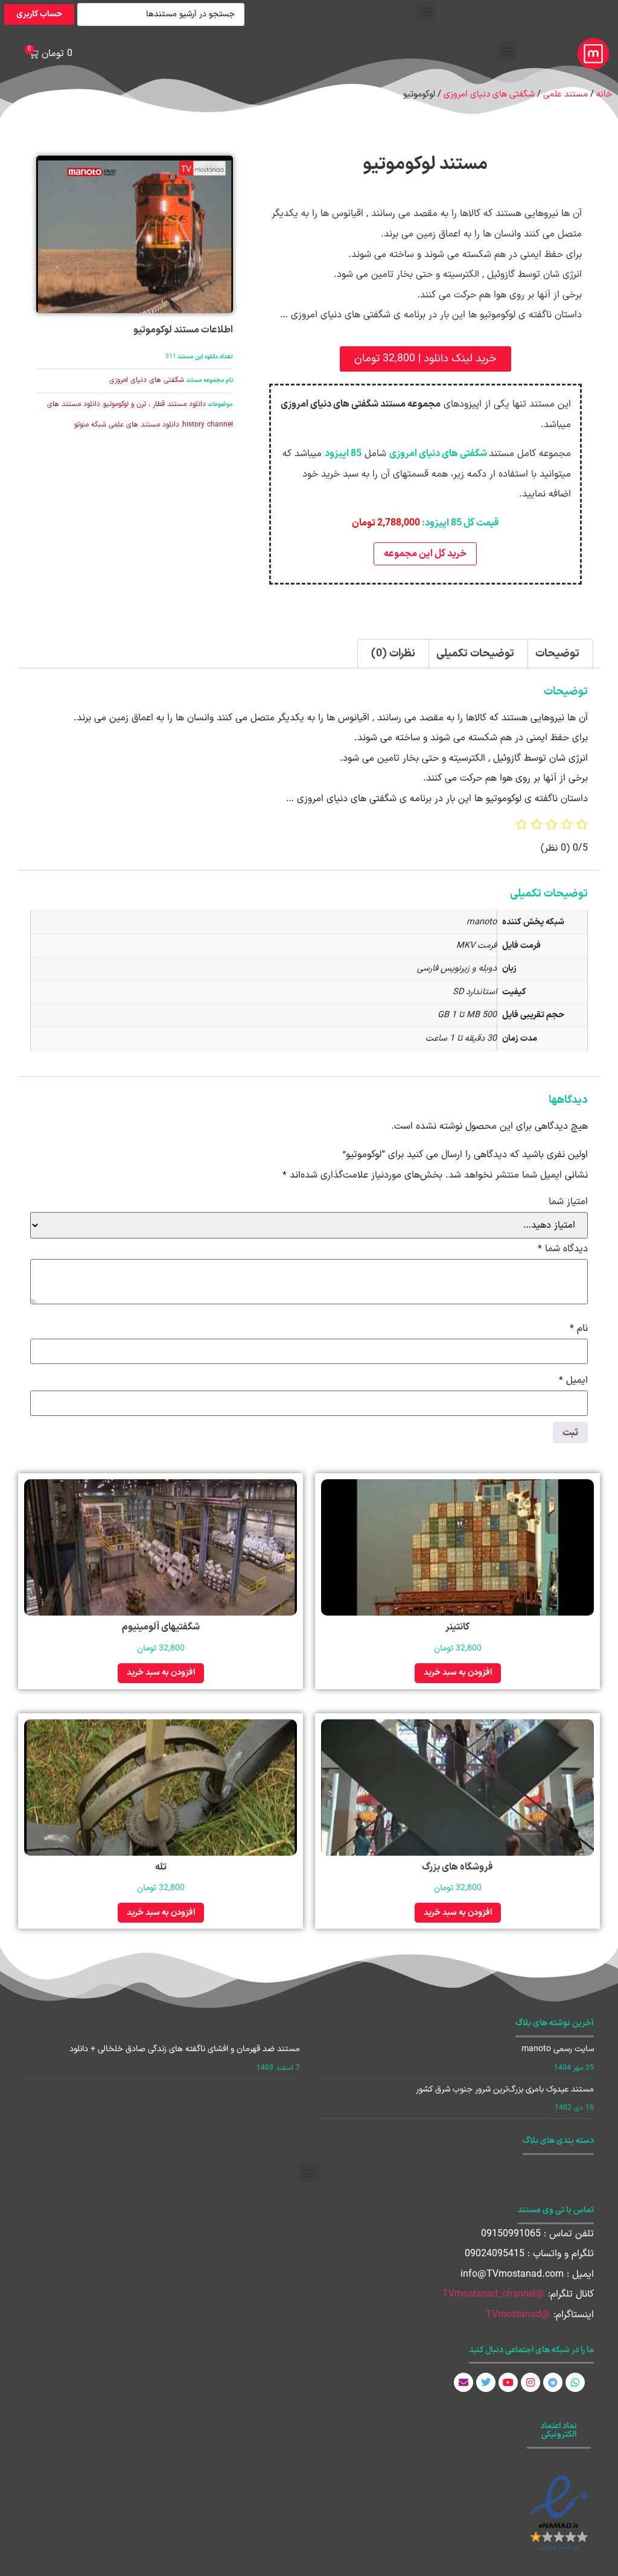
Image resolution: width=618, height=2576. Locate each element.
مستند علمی (565, 94)
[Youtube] (508, 2382)
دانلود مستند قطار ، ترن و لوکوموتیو (154, 404)
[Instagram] (530, 2382)
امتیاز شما (568, 1202)
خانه (604, 94)
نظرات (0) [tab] (393, 654)
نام (579, 1328)
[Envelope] (463, 2382)
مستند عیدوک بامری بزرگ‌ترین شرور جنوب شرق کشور (505, 2089)
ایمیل (573, 1380)
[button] (426, 12)
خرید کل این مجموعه (425, 554)
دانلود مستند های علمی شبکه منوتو (127, 425)
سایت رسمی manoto (558, 2049)
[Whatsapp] (575, 2382)
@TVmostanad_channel (494, 2294)
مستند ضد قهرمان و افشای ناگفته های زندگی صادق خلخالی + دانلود (185, 2049)
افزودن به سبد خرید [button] (458, 1673)
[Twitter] (486, 2382)
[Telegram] (553, 2382)
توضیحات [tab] (557, 654)
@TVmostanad (518, 2315)
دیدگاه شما (563, 1249)
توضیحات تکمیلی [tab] (475, 654)
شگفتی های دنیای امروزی (489, 94)
